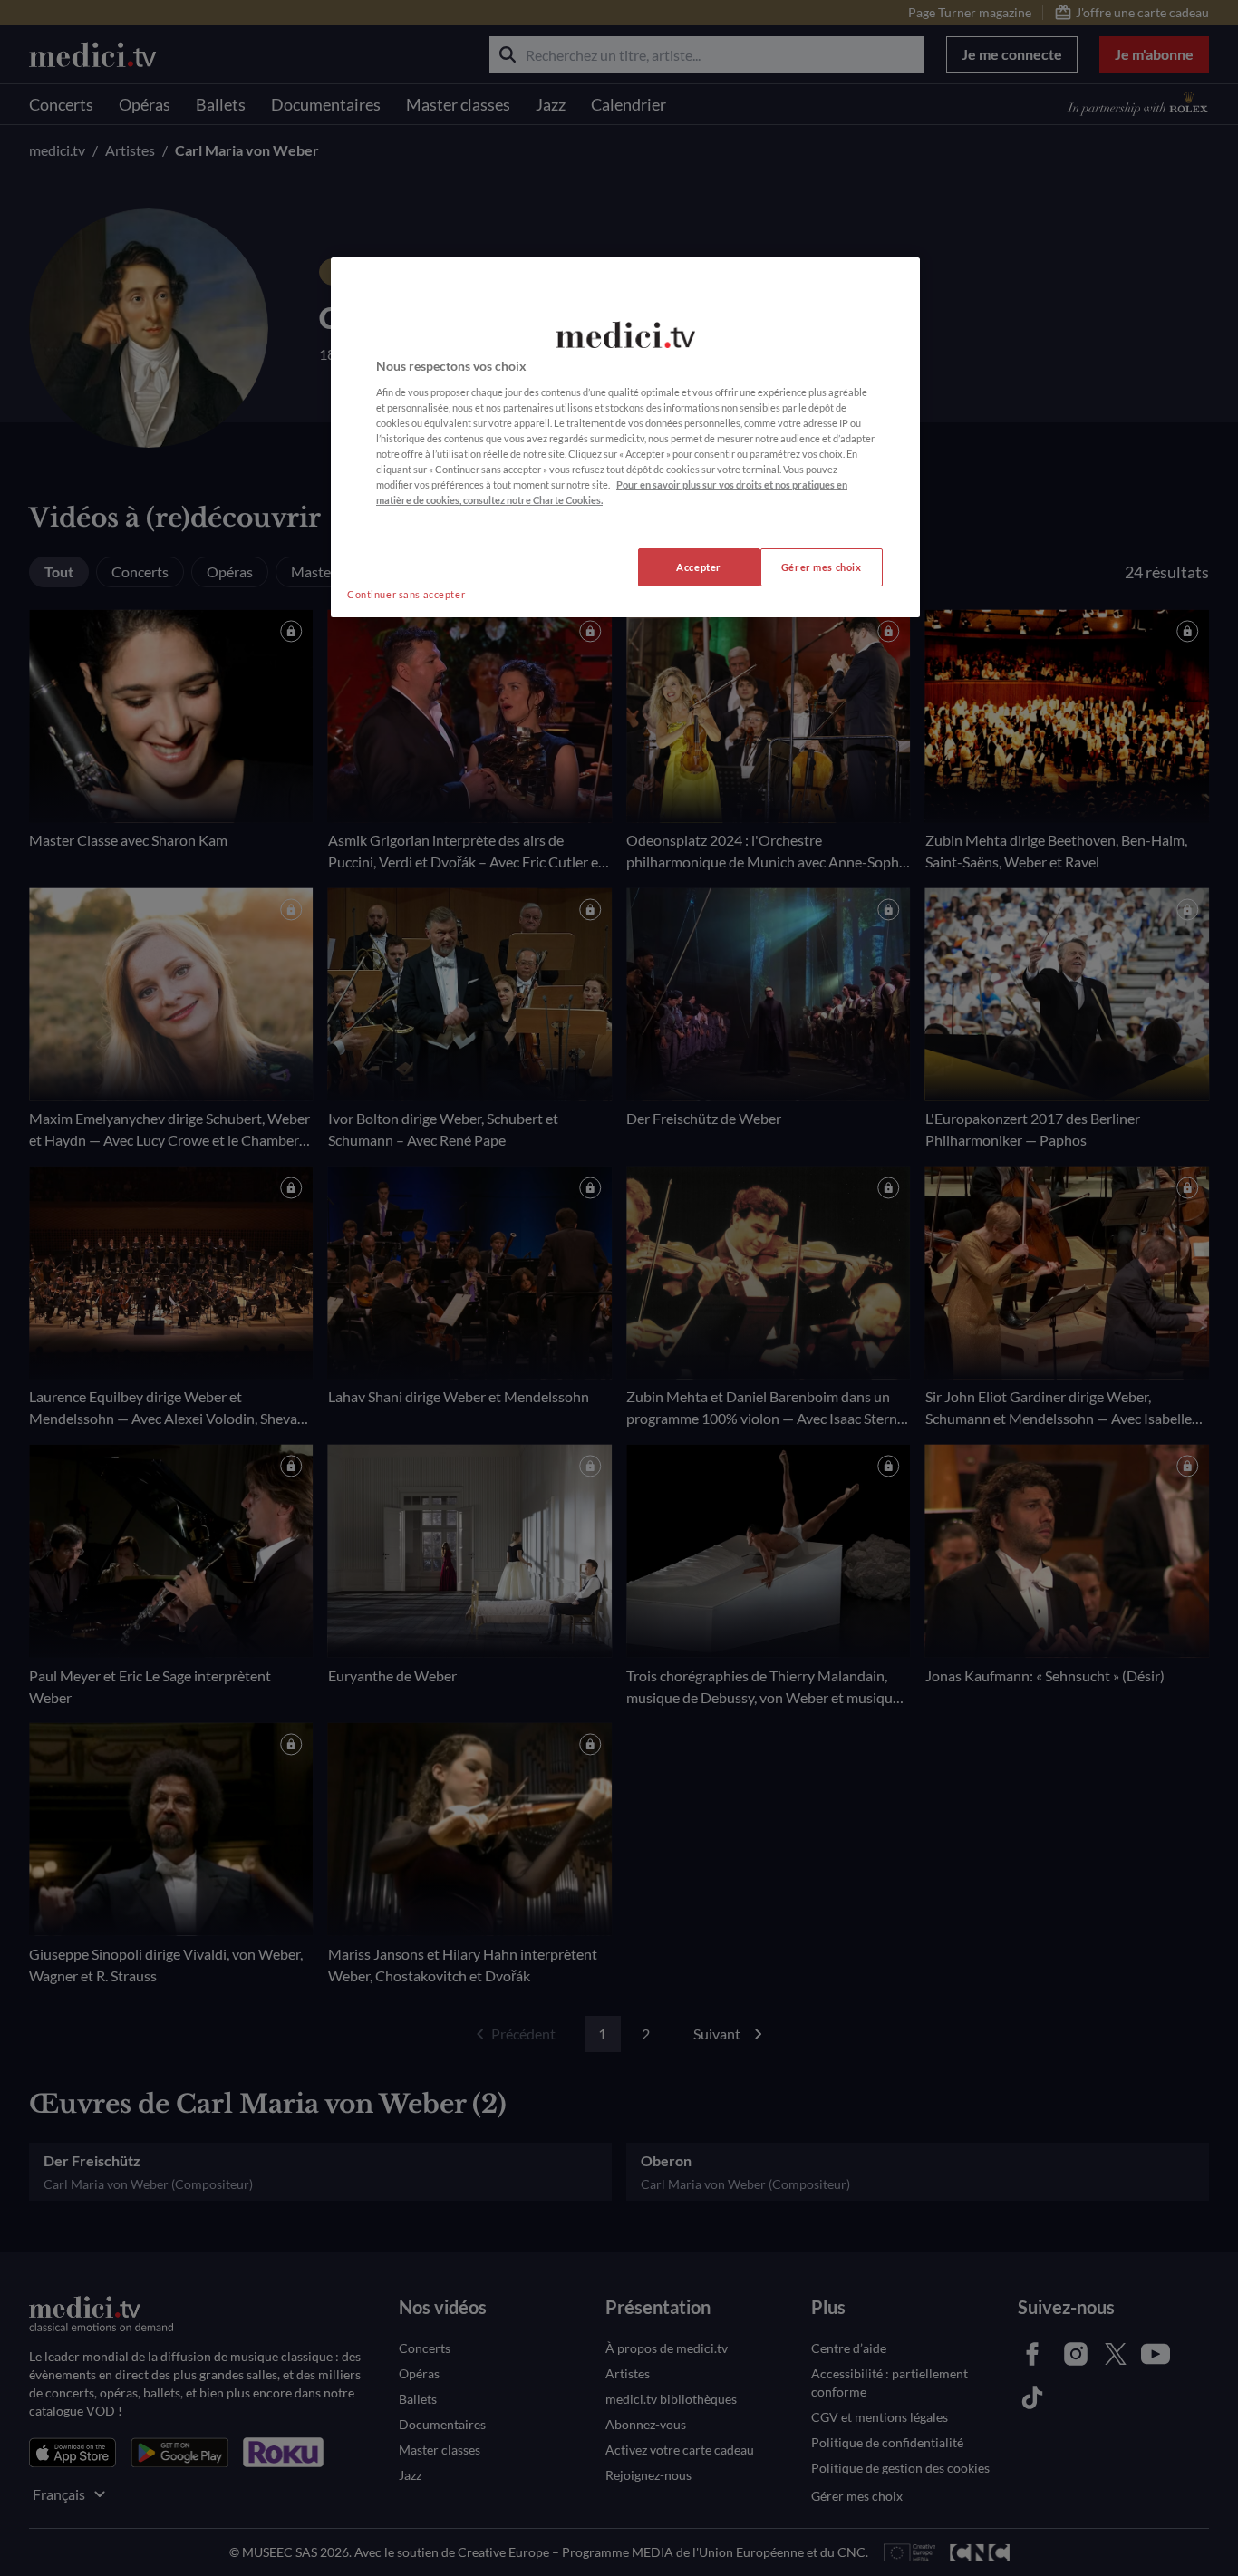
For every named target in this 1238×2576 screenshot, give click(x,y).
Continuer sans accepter (406, 594)
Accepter (699, 567)
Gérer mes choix (822, 567)
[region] (625, 437)
